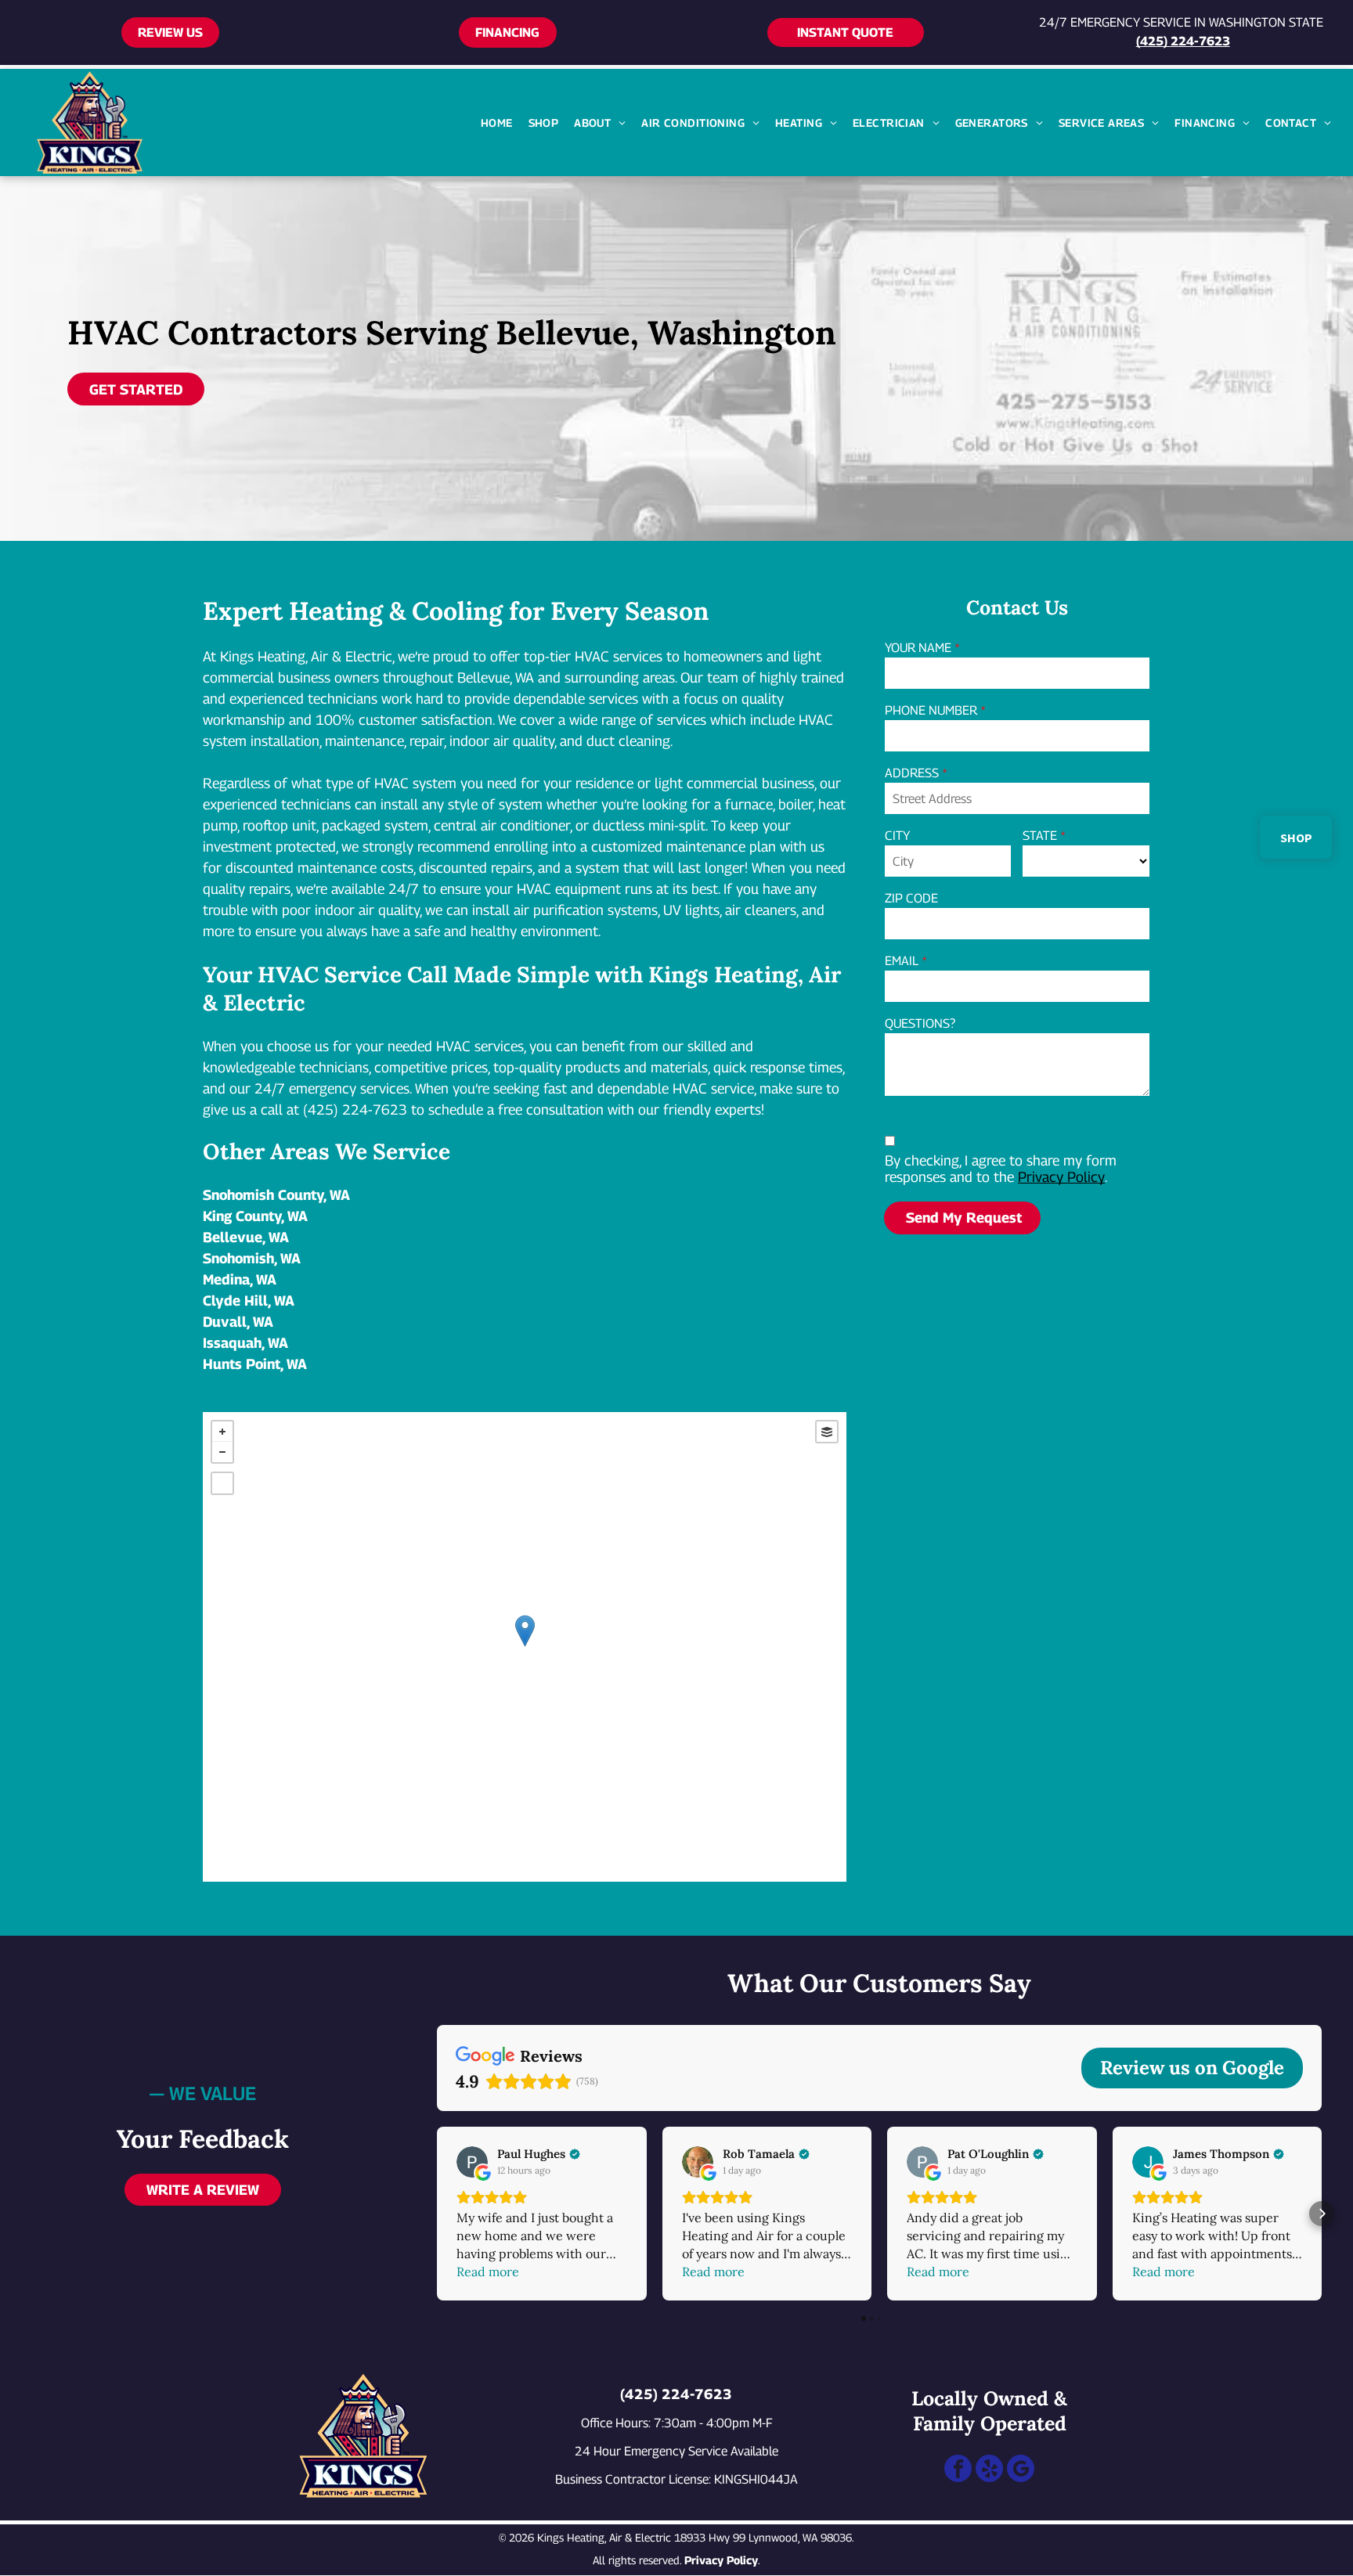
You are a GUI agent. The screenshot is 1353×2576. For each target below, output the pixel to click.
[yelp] (989, 2470)
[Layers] (827, 1432)
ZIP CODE (911, 898)
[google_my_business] (1021, 2470)
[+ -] (525, 1647)
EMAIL (902, 961)
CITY (897, 836)
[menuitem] (497, 122)
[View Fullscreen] (222, 1483)
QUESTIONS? (920, 1023)
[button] (437, 2214)
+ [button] (222, 1432)
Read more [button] (488, 2272)
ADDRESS (912, 773)
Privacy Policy (1061, 1177)
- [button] (222, 1452)
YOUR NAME (918, 648)
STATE (1040, 836)
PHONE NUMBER (931, 710)
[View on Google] (472, 2162)
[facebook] (958, 2470)
